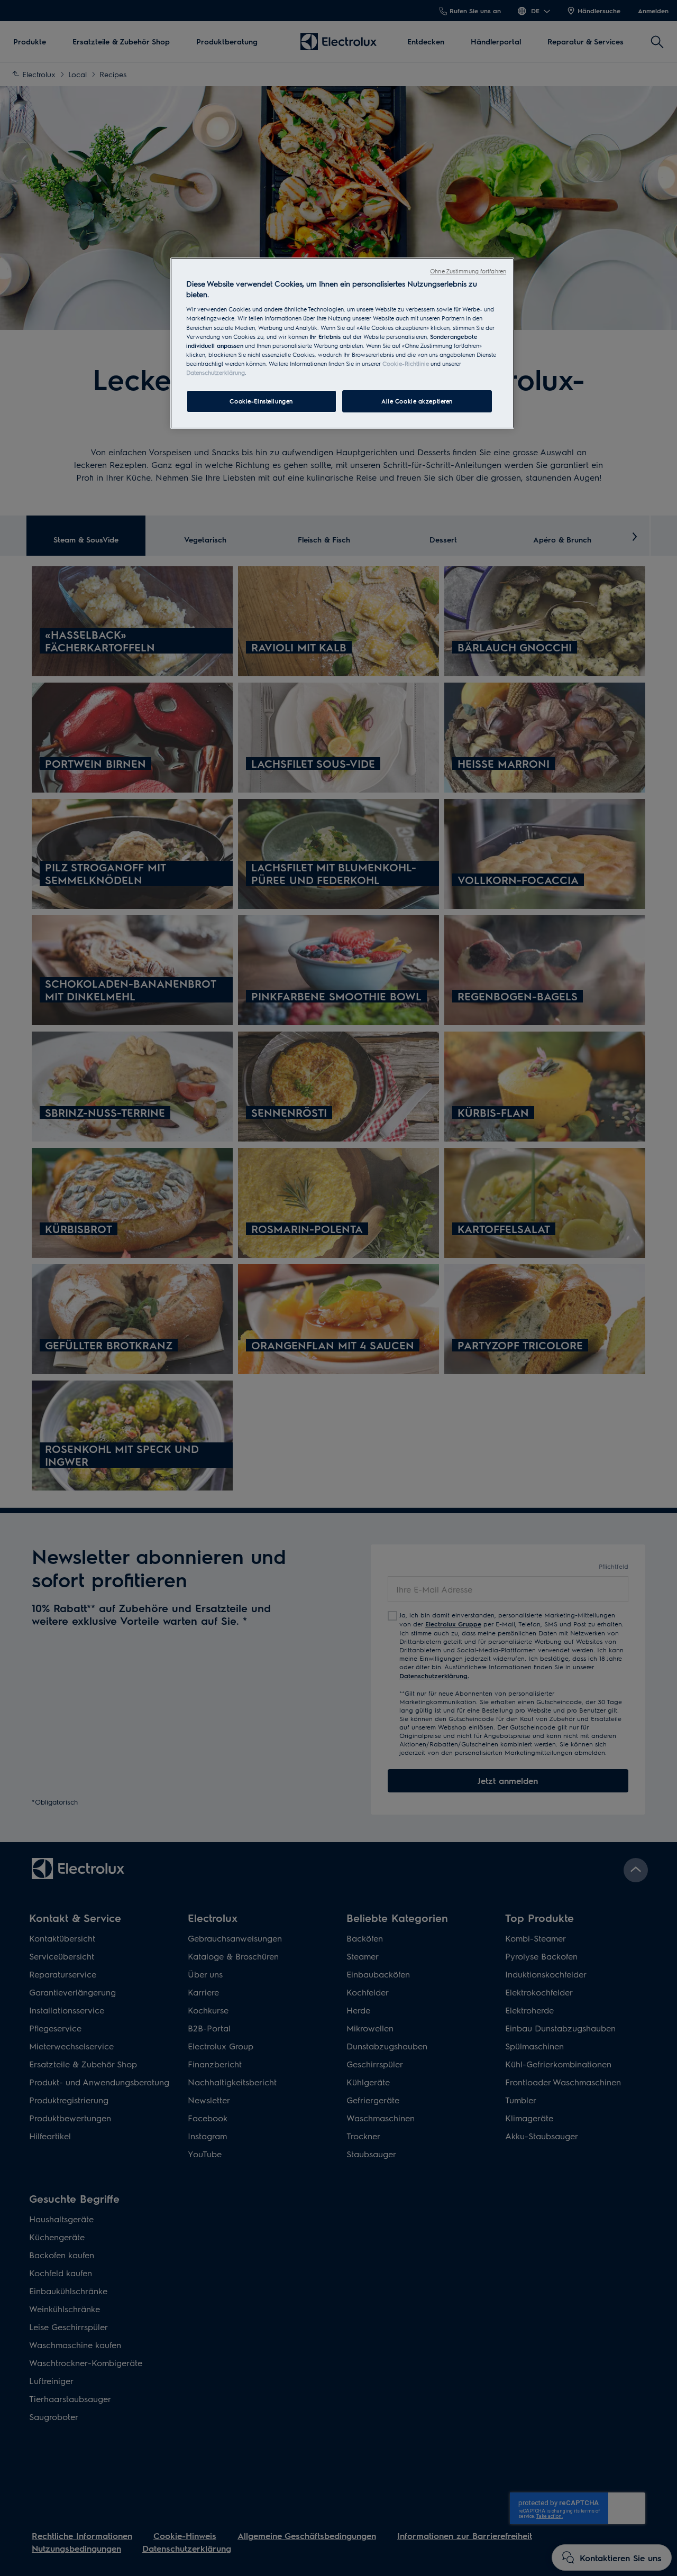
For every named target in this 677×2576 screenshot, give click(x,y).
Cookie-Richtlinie (406, 364)
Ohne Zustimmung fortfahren (468, 271)
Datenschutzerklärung (216, 372)
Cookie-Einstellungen (261, 401)
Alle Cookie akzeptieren (417, 401)
